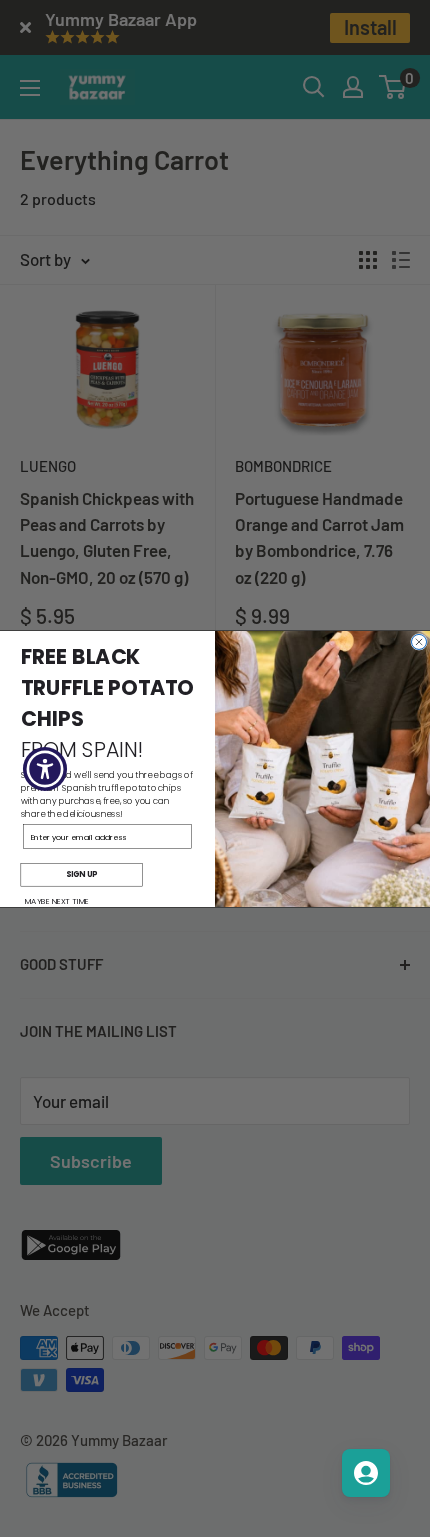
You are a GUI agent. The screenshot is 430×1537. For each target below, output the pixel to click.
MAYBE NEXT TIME (57, 901)
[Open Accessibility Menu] (45, 768)
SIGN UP (81, 874)
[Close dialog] (419, 641)
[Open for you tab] (366, 1473)
